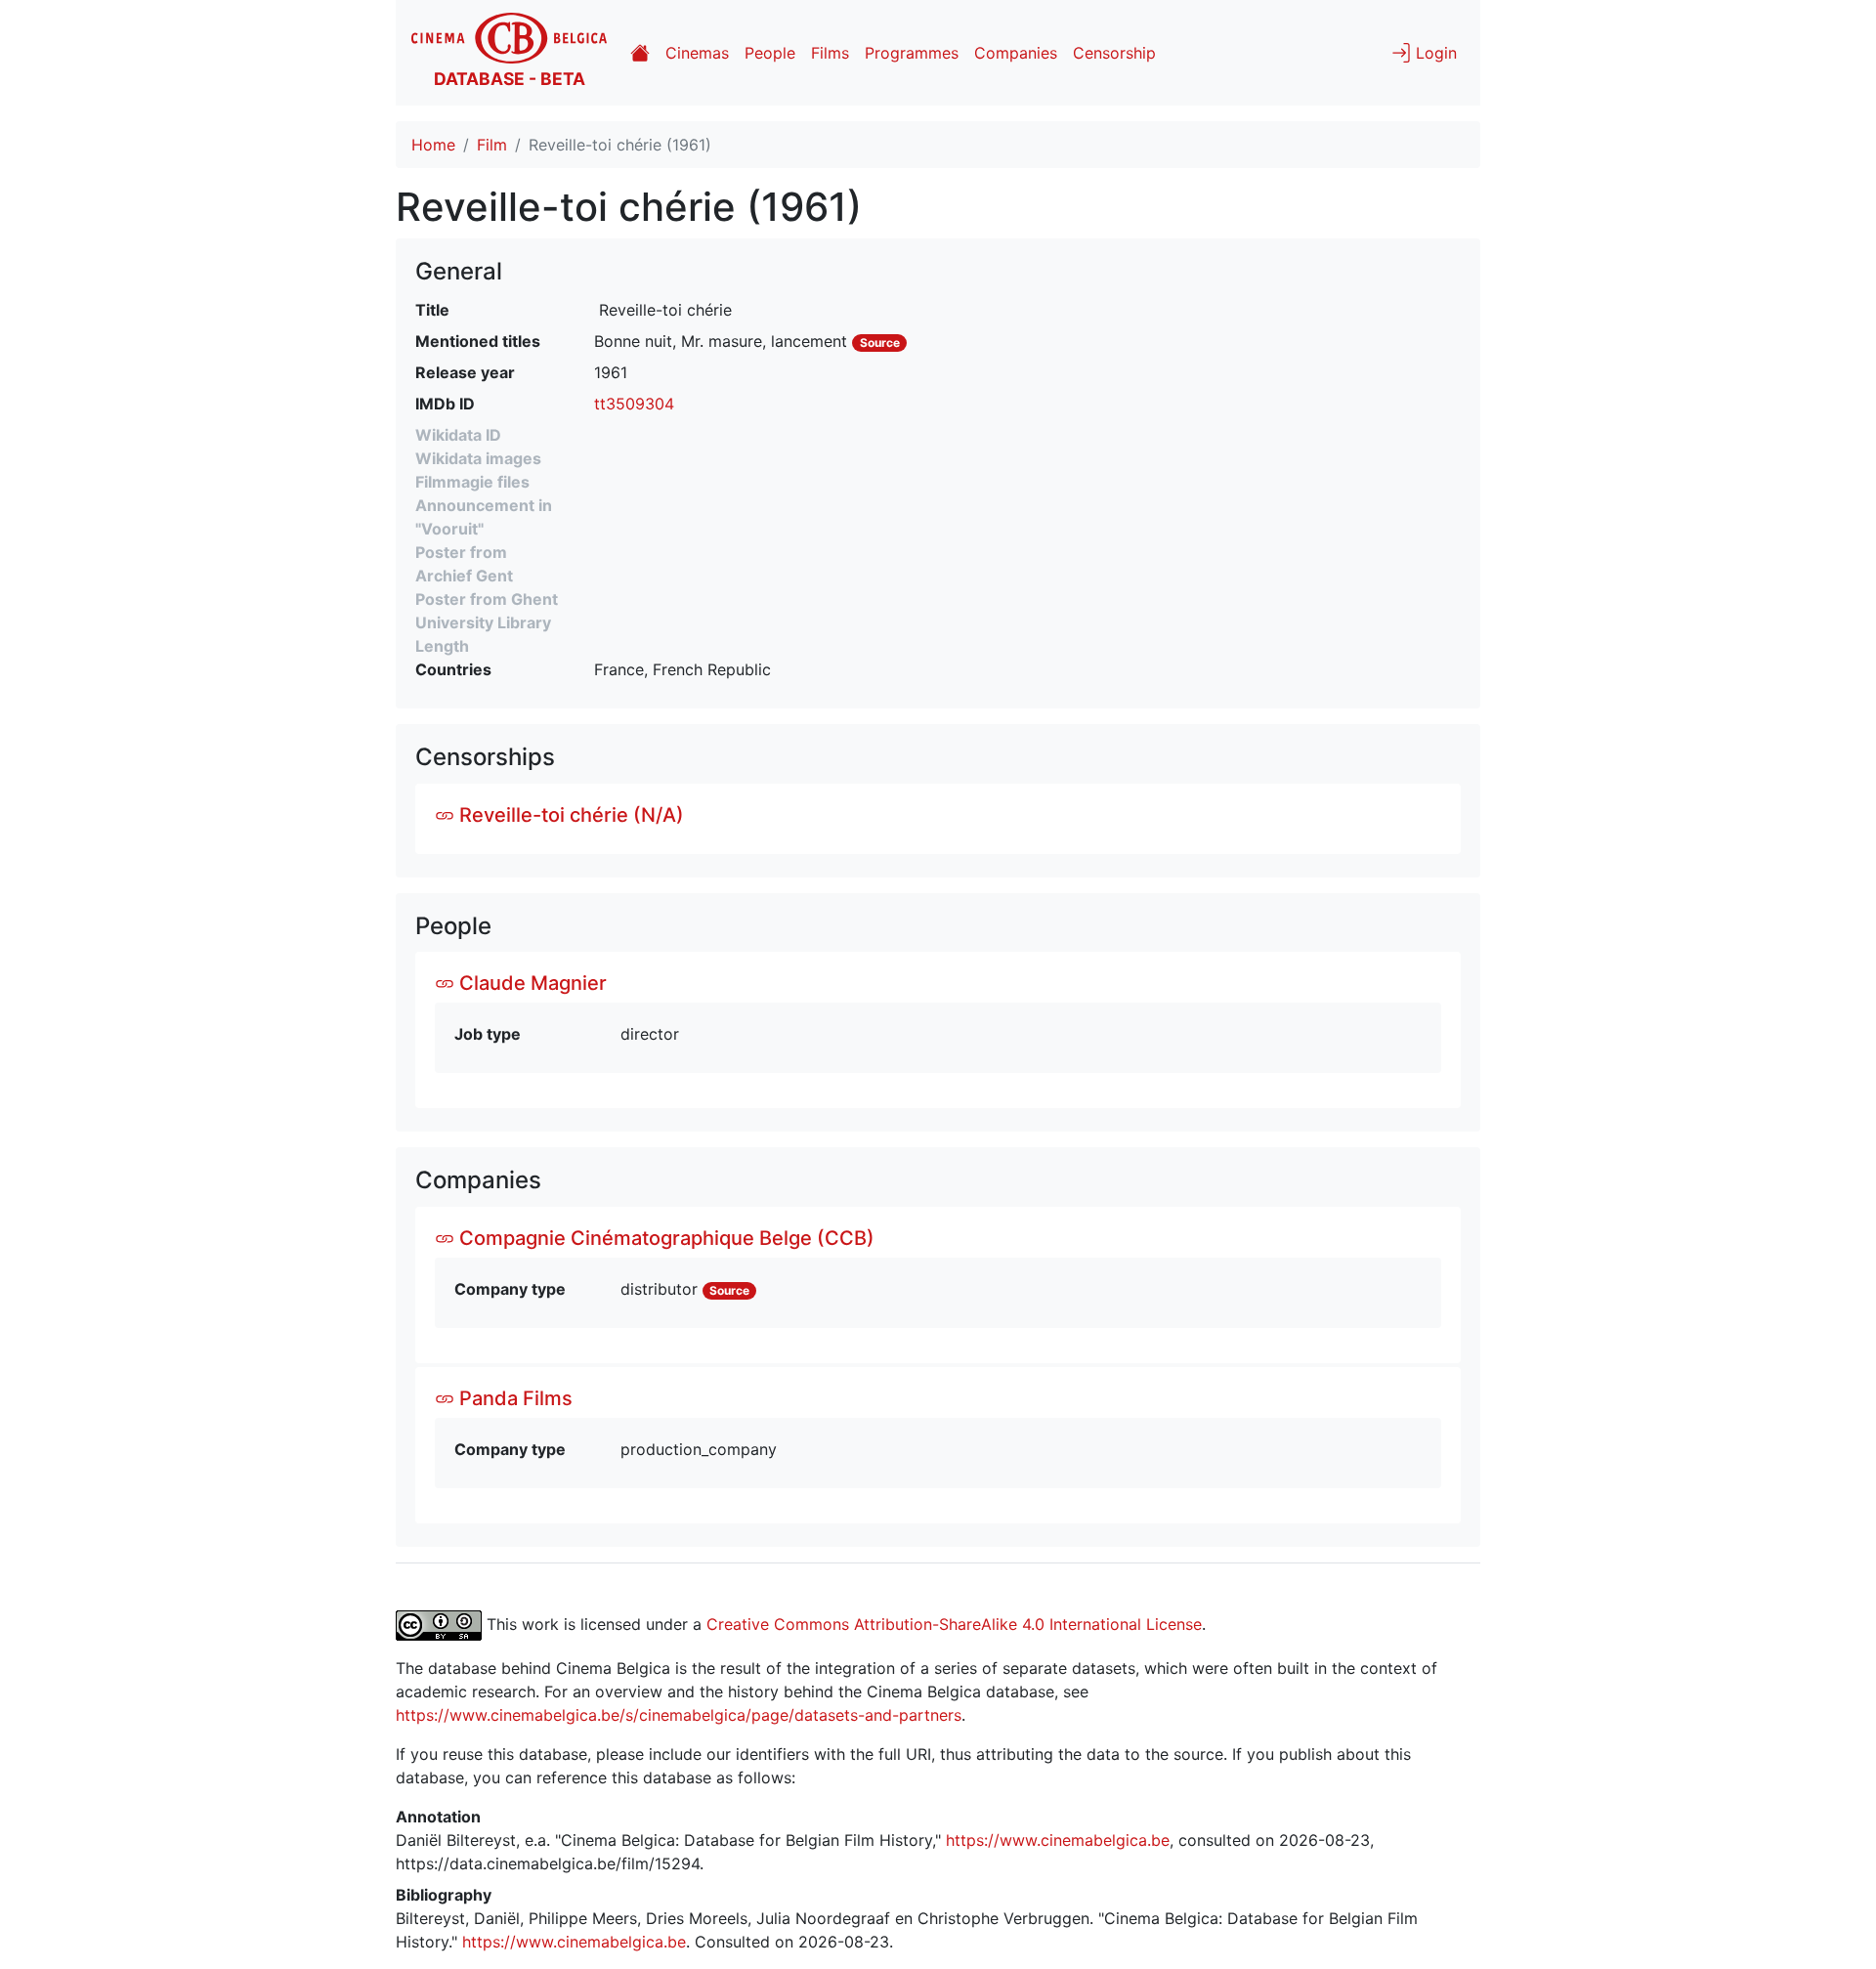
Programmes (912, 53)
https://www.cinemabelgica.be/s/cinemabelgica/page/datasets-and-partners (679, 1715)
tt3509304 (634, 404)
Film (492, 145)
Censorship (1114, 53)
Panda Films (513, 1398)
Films (830, 53)
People (770, 53)
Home (433, 145)
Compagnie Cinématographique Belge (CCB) (664, 1238)
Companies (1016, 53)
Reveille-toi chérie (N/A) (569, 815)
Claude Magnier (531, 983)
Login (1434, 53)
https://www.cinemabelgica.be (1058, 1840)
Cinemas (697, 53)
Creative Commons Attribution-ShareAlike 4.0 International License (954, 1624)
